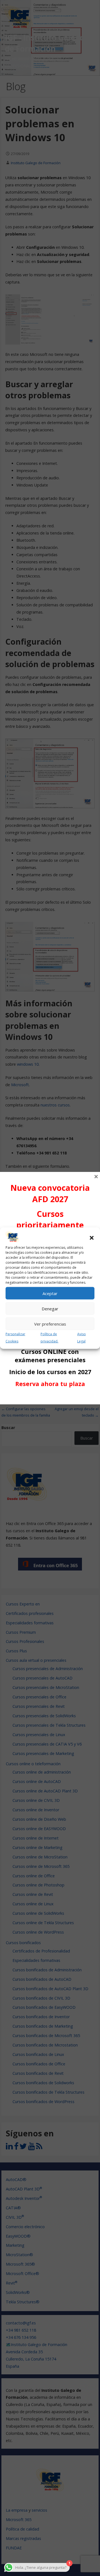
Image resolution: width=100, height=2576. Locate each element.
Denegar (50, 1309)
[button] (92, 1238)
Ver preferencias (50, 1324)
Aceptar (50, 1293)
